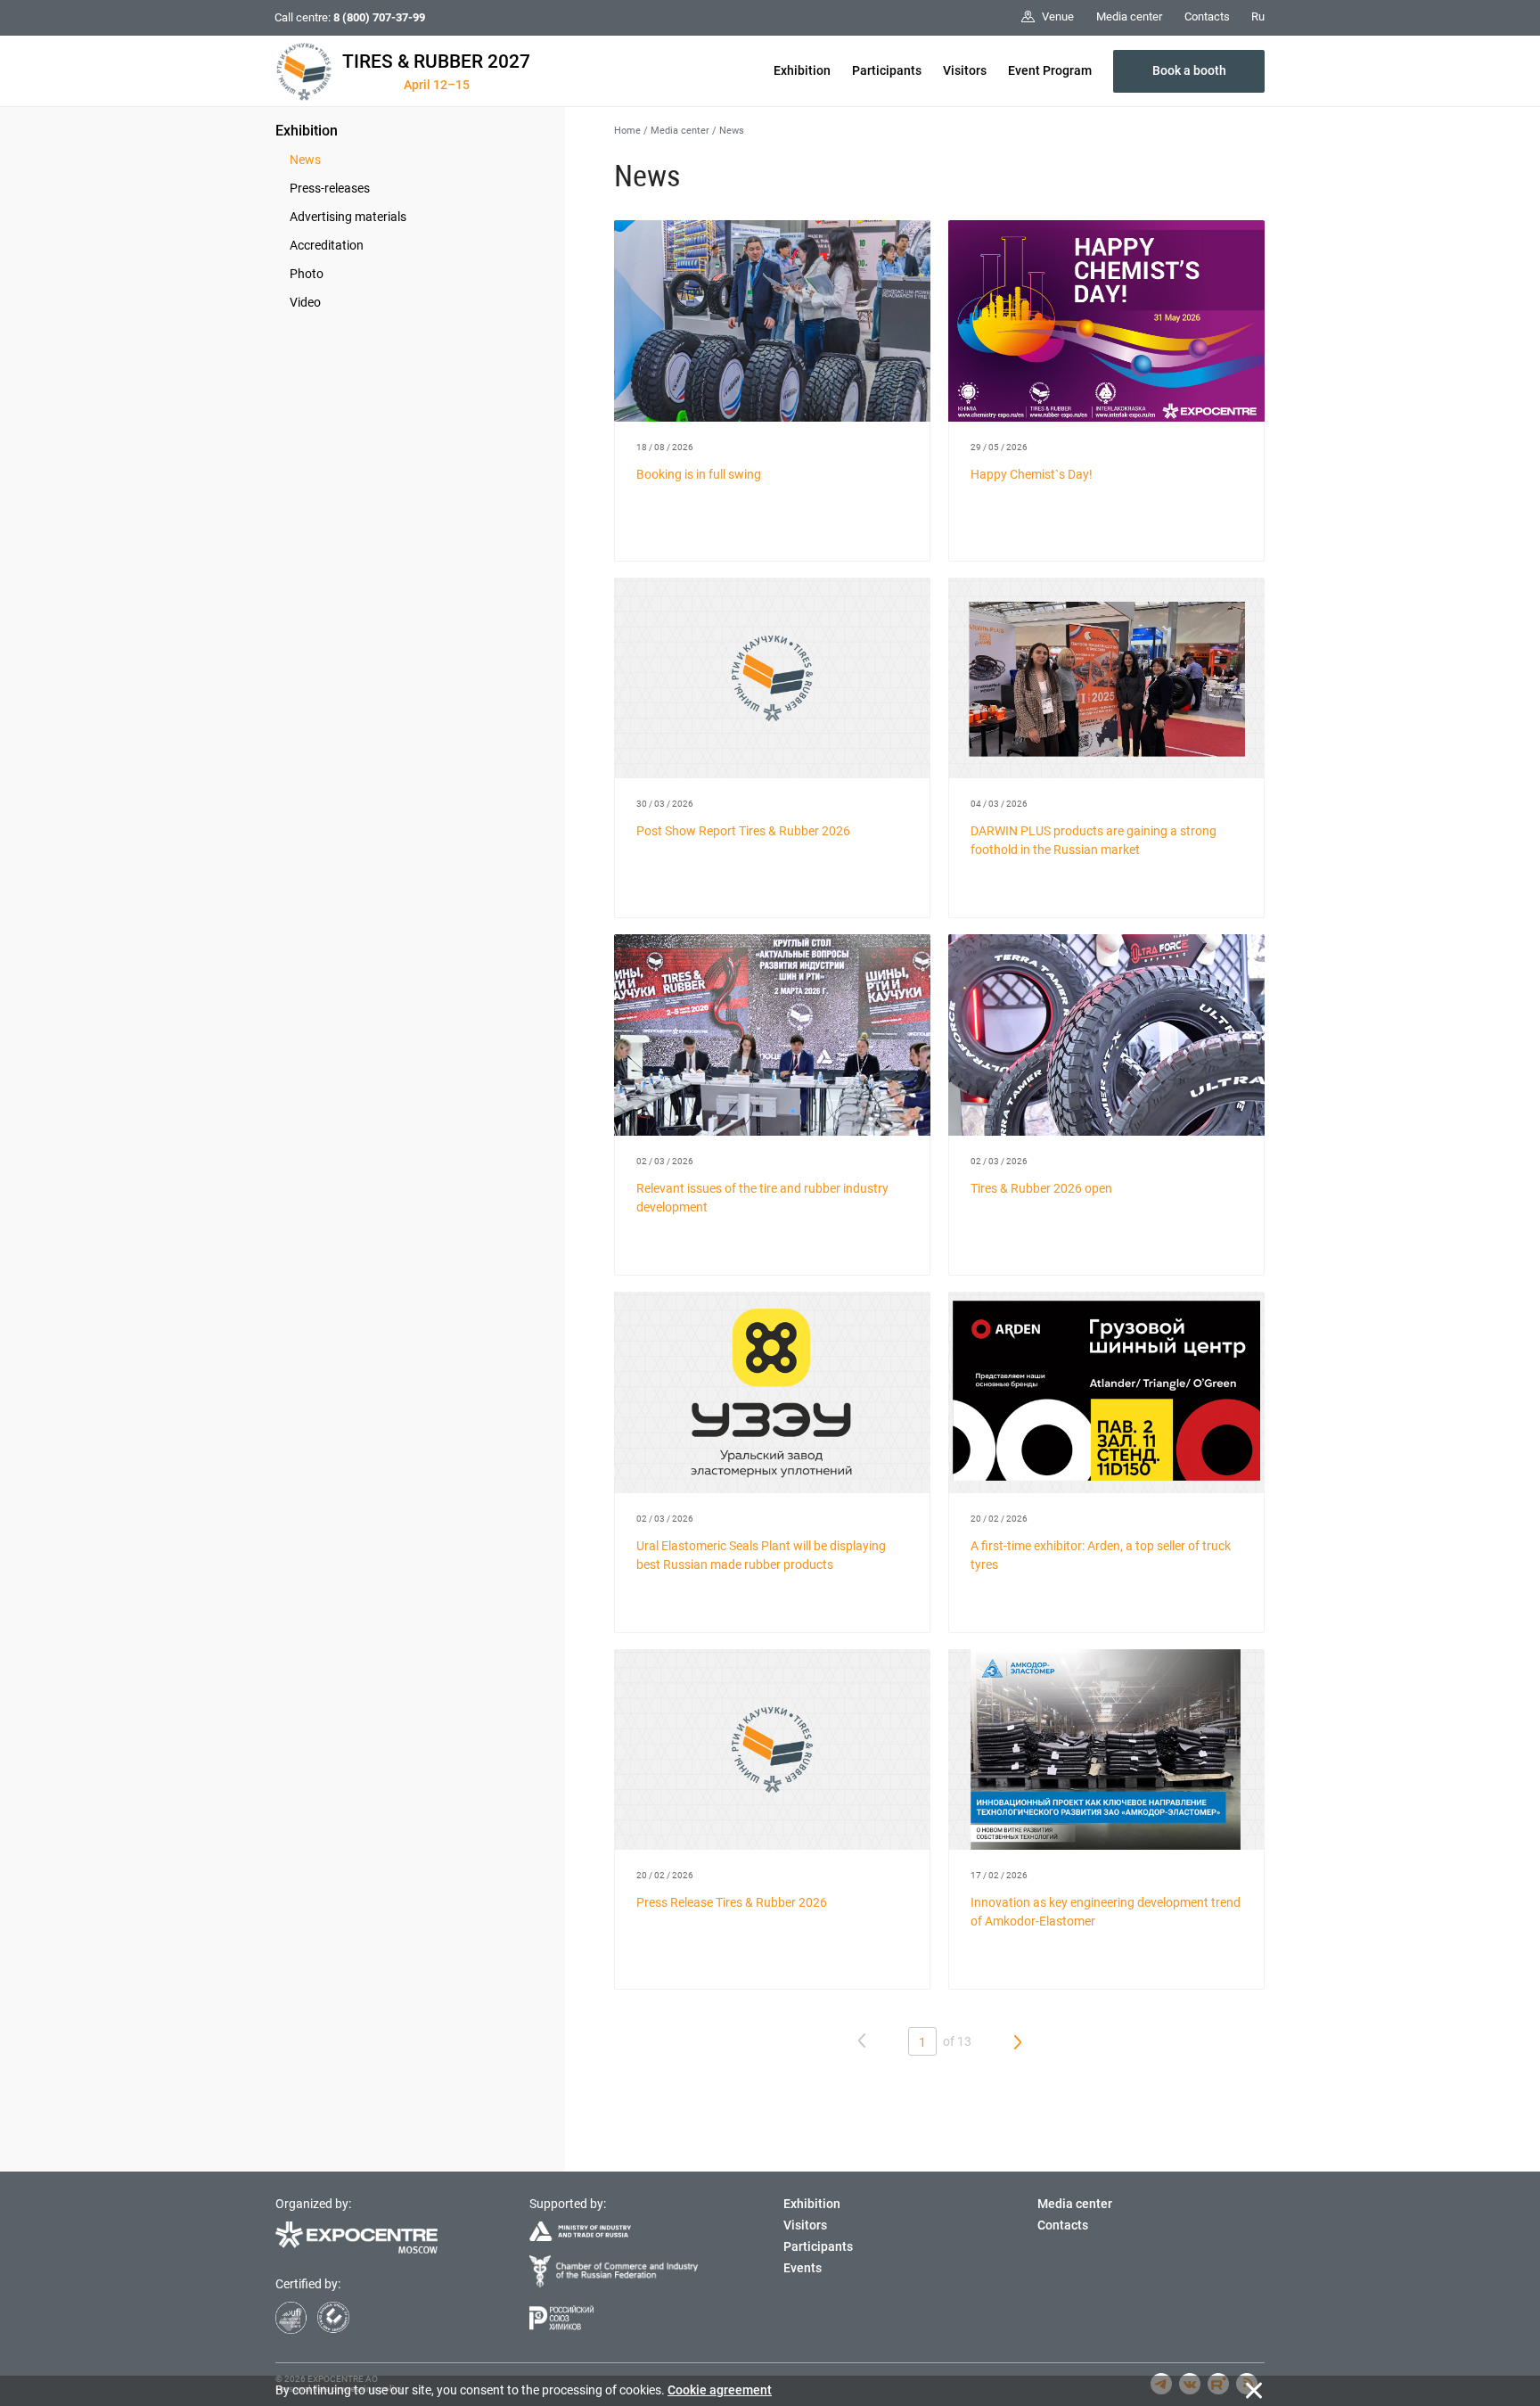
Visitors (965, 70)
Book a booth (1189, 70)
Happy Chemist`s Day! (1032, 474)
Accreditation (327, 245)
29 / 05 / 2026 (999, 447)
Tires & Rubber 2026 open (1041, 1188)
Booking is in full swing (699, 474)
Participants (887, 70)
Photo (307, 274)
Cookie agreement (720, 2390)
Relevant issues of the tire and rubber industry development (762, 1198)
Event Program (1050, 70)
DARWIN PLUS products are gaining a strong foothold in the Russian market (1094, 840)
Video (305, 302)
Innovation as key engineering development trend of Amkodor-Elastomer (1106, 1912)
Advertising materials (348, 217)
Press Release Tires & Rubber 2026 (732, 1902)
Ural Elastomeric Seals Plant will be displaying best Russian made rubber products (761, 1555)
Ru (1258, 16)
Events (803, 2268)
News (305, 160)
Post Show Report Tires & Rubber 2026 (743, 831)
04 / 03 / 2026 (999, 804)
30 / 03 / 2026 (665, 804)
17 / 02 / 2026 (999, 1875)
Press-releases (330, 188)
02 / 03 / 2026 (665, 1161)
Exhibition (802, 70)
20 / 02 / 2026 (999, 1519)
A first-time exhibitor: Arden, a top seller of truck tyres (1101, 1555)
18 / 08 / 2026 (665, 447)
